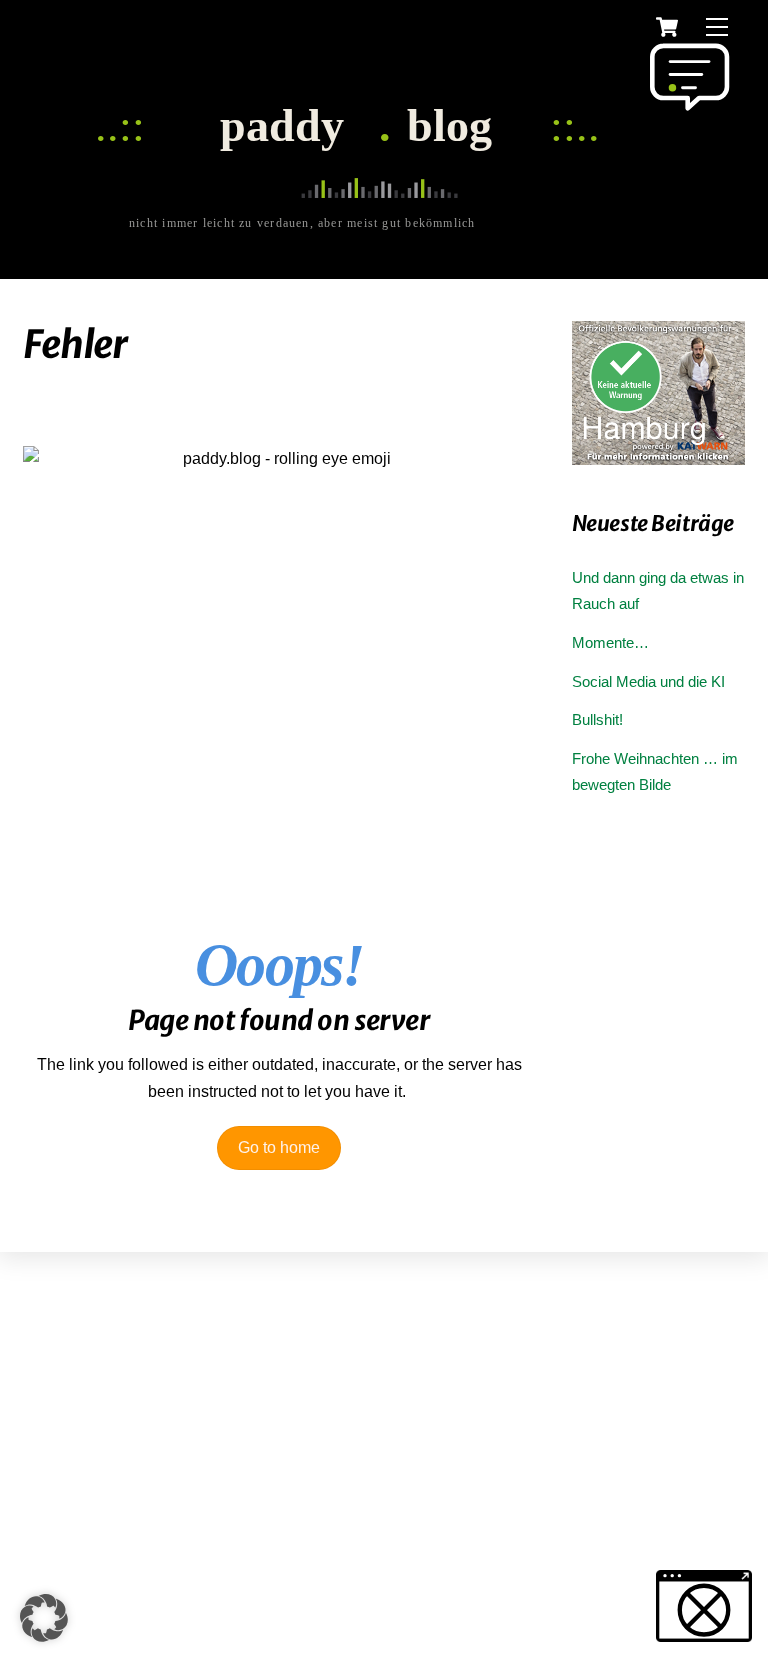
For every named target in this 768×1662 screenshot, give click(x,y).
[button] (44, 1618)
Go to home (279, 1147)
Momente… (610, 642)
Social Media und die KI (648, 681)
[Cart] (667, 27)
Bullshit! (597, 719)
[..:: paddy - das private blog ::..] (379, 225)
